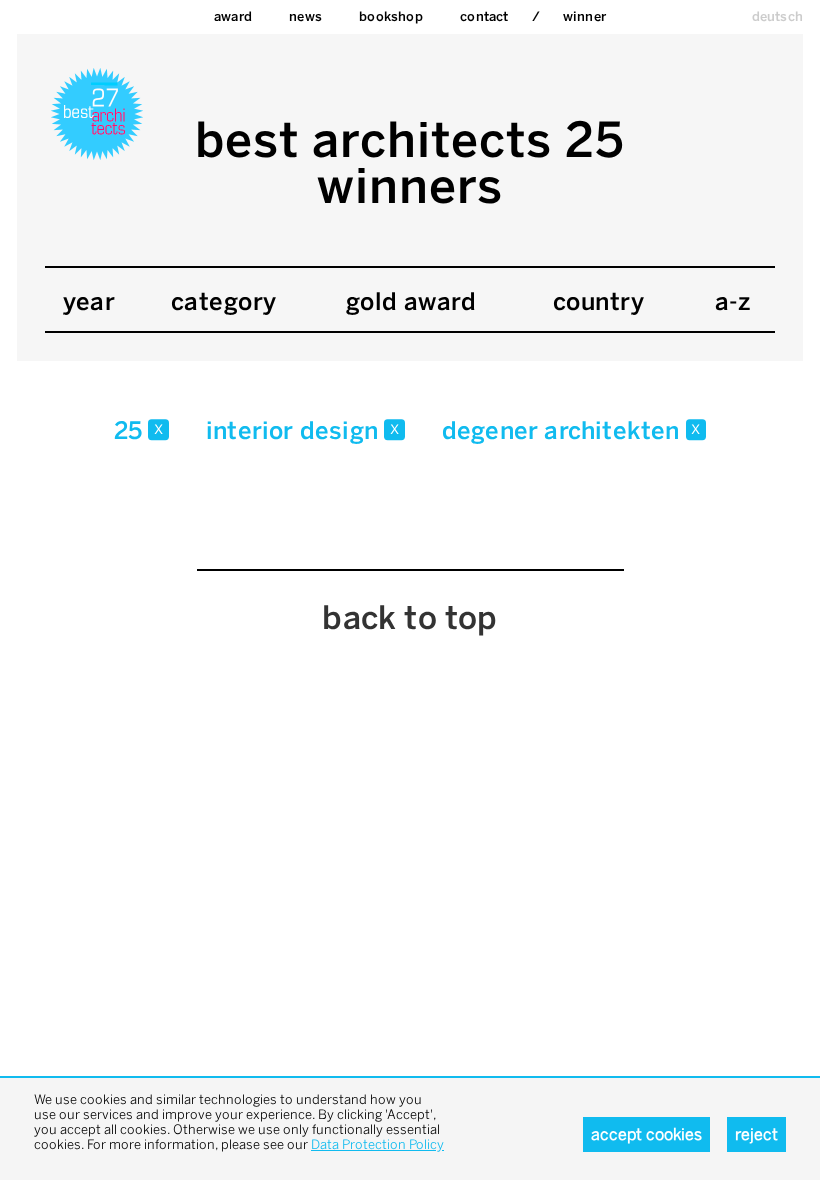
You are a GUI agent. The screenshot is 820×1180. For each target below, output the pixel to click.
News (305, 16)
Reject (756, 1134)
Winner (584, 16)
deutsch (777, 16)
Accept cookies (646, 1134)
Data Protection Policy (377, 1144)
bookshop (391, 16)
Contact (484, 16)
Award (233, 16)
